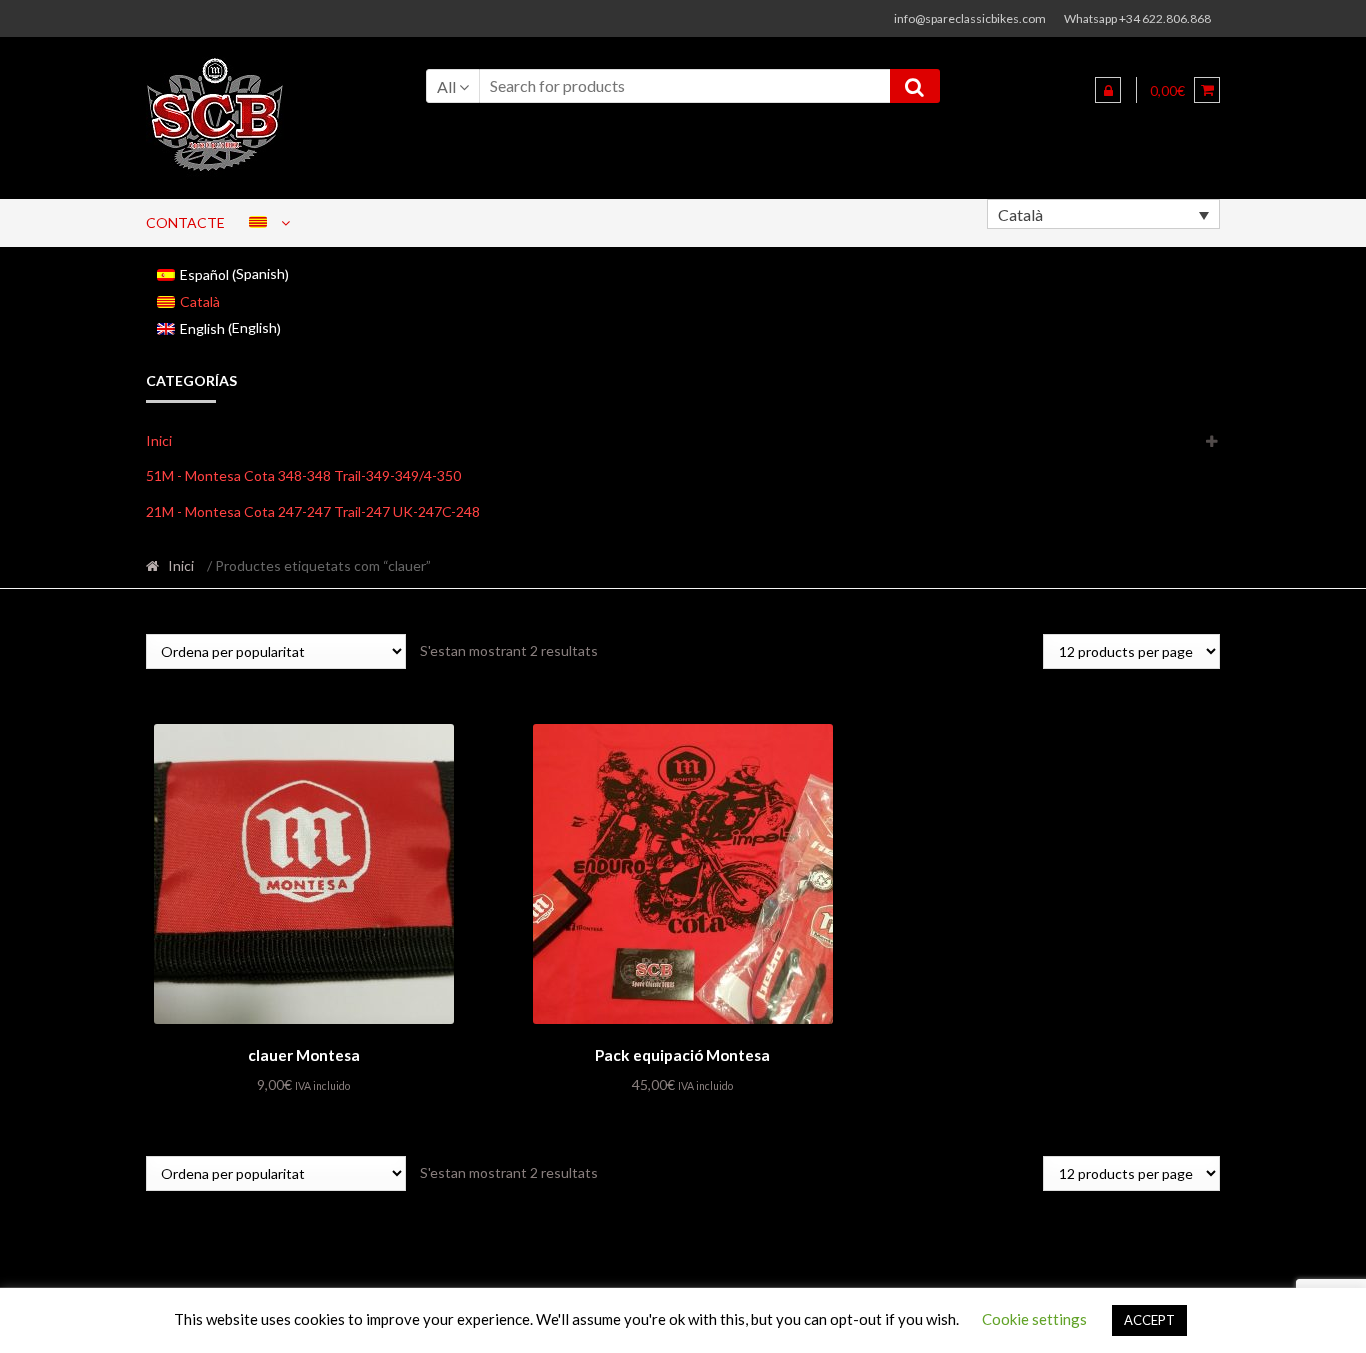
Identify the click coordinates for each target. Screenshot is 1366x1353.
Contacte (185, 222)
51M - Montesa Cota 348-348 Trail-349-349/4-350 (303, 475)
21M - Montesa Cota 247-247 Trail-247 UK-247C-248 (313, 511)
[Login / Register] (1108, 90)
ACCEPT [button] (1149, 1320)
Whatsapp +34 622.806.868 (1137, 18)
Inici (159, 440)
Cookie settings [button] (1034, 1319)
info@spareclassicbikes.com (970, 18)
